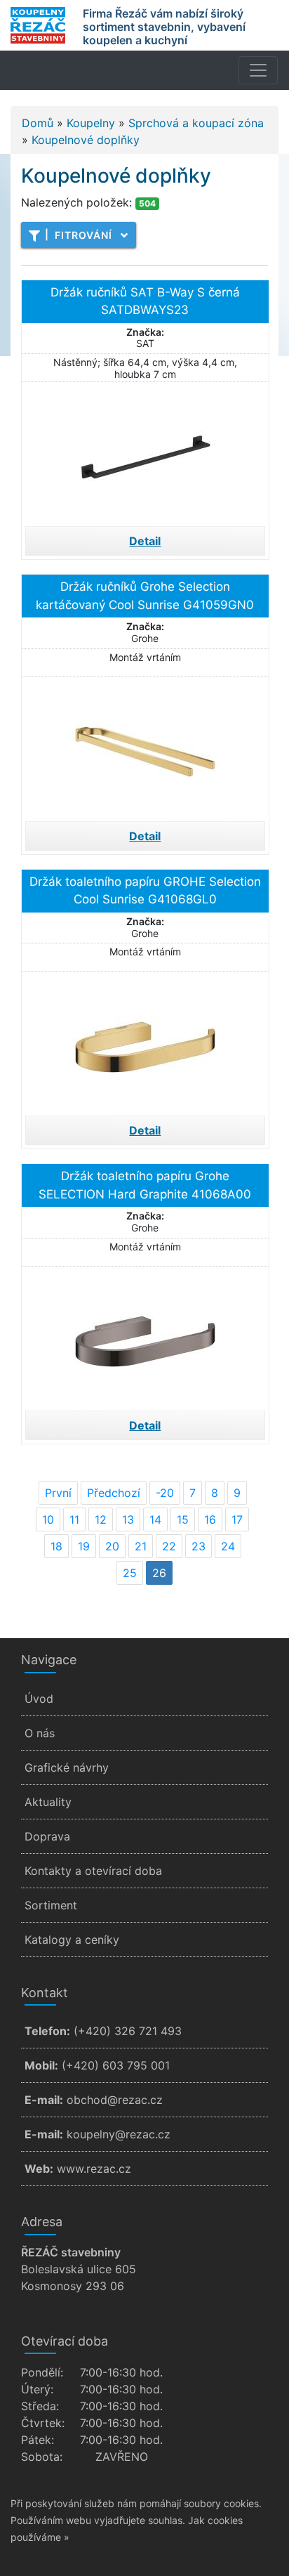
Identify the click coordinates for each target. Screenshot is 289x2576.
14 (155, 1519)
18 (56, 1546)
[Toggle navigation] (258, 70)
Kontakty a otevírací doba (93, 1871)
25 (130, 1573)
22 (169, 1546)
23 (199, 1546)
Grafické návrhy (67, 1767)
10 (48, 1519)
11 (74, 1519)
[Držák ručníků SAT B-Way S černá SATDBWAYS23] (145, 452)
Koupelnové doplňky (86, 140)
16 (210, 1519)
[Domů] (38, 25)
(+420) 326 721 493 (128, 2031)
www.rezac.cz (94, 2169)
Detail (145, 541)
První (58, 1493)
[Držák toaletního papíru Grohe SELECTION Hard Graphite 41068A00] (145, 1337)
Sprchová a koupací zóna (196, 123)
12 (101, 1519)
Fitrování (79, 235)
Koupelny (91, 123)
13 (128, 1519)
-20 (165, 1493)
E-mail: (44, 2100)
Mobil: (41, 2065)
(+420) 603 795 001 (116, 2065)
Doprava (47, 1836)
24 (228, 1546)
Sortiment (51, 1905)
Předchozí (114, 1493)
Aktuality (48, 1802)
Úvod (39, 1699)
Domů (38, 123)
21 (141, 1546)
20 (112, 1546)
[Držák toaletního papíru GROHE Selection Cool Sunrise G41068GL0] (145, 1042)
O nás (40, 1733)
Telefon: (47, 2031)
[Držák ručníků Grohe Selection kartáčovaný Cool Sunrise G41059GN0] (145, 747)
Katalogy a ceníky (72, 1940)
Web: (39, 2169)
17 (237, 1519)
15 (183, 1519)
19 (84, 1546)
